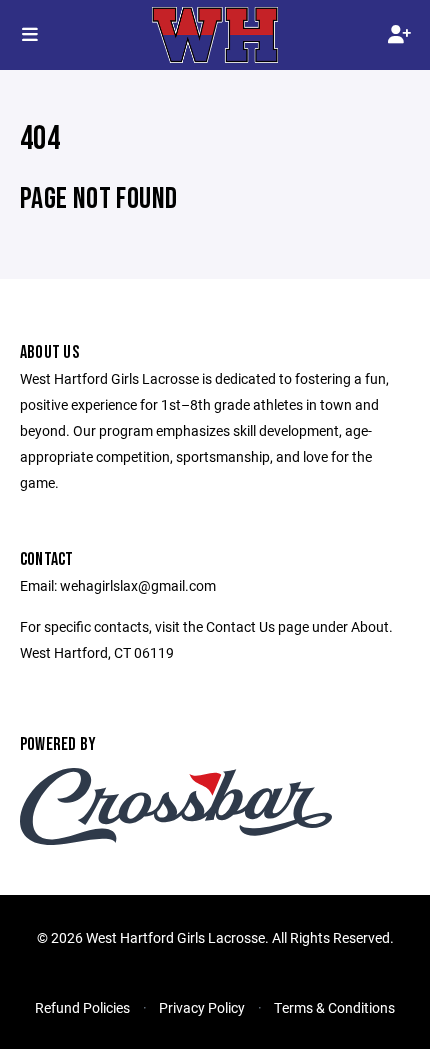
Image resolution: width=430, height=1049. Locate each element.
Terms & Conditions (334, 1007)
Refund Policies (82, 1007)
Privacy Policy (202, 1007)
